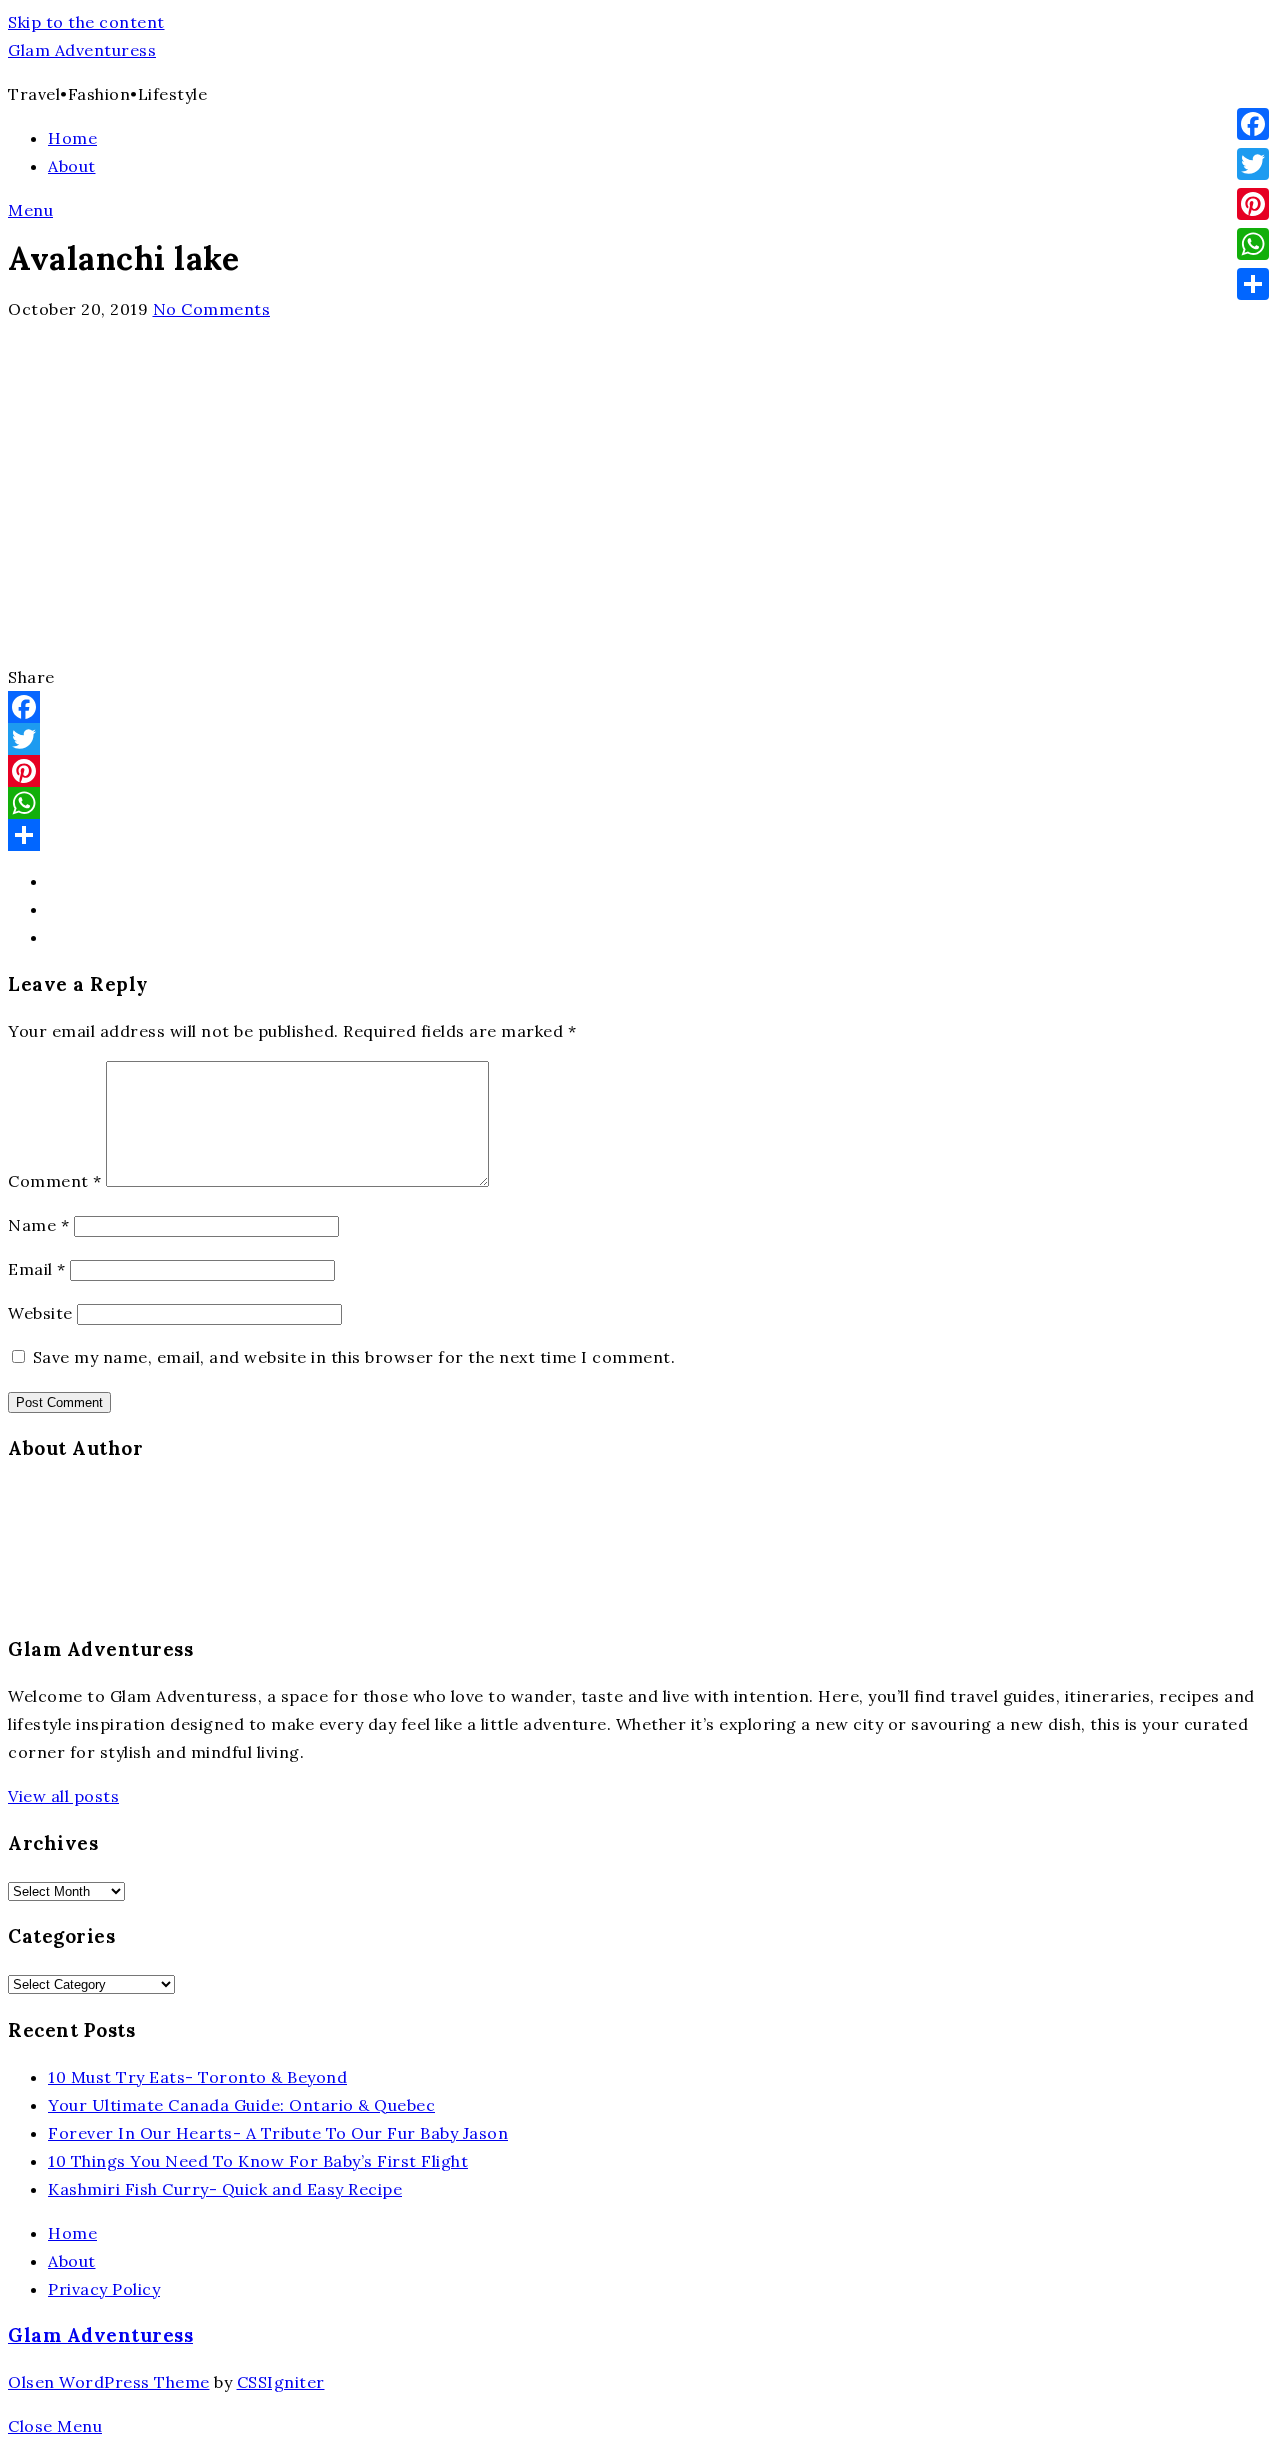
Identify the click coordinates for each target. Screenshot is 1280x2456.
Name (38, 1225)
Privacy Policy (104, 2289)
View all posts (63, 1796)
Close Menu (55, 2426)
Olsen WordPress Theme (109, 2382)
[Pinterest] (640, 771)
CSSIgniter (281, 2382)
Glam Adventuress (82, 50)
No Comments (212, 309)
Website (40, 1313)
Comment (55, 1181)
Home (72, 138)
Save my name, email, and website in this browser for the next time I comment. (354, 1357)
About (72, 166)
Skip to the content (86, 22)
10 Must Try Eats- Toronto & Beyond (197, 2077)
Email (37, 1269)
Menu (30, 210)
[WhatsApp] (640, 803)
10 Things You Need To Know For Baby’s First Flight (258, 2161)
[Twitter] (640, 739)
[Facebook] (640, 707)
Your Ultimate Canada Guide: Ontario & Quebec (241, 2105)
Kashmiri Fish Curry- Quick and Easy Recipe (225, 2189)
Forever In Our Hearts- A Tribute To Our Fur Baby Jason (278, 2133)
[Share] (640, 835)
